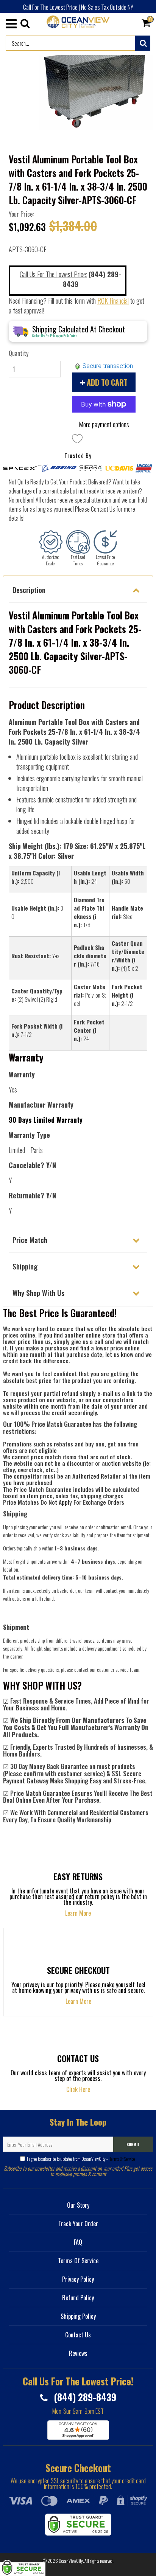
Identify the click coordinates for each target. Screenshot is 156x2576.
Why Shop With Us (38, 1293)
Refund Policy (78, 2298)
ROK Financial (113, 301)
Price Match (30, 1240)
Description (29, 590)
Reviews (78, 2353)
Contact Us (78, 2335)
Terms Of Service (122, 2159)
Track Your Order (78, 2224)
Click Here (78, 2089)
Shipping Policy (78, 2316)
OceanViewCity (71, 2561)
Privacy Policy (78, 2279)
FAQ (78, 2242)
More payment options (104, 424)
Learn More (78, 1913)
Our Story (78, 2205)
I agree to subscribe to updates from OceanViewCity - (81, 2159)
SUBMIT (133, 2144)
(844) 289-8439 (84, 2397)
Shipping (25, 1266)
